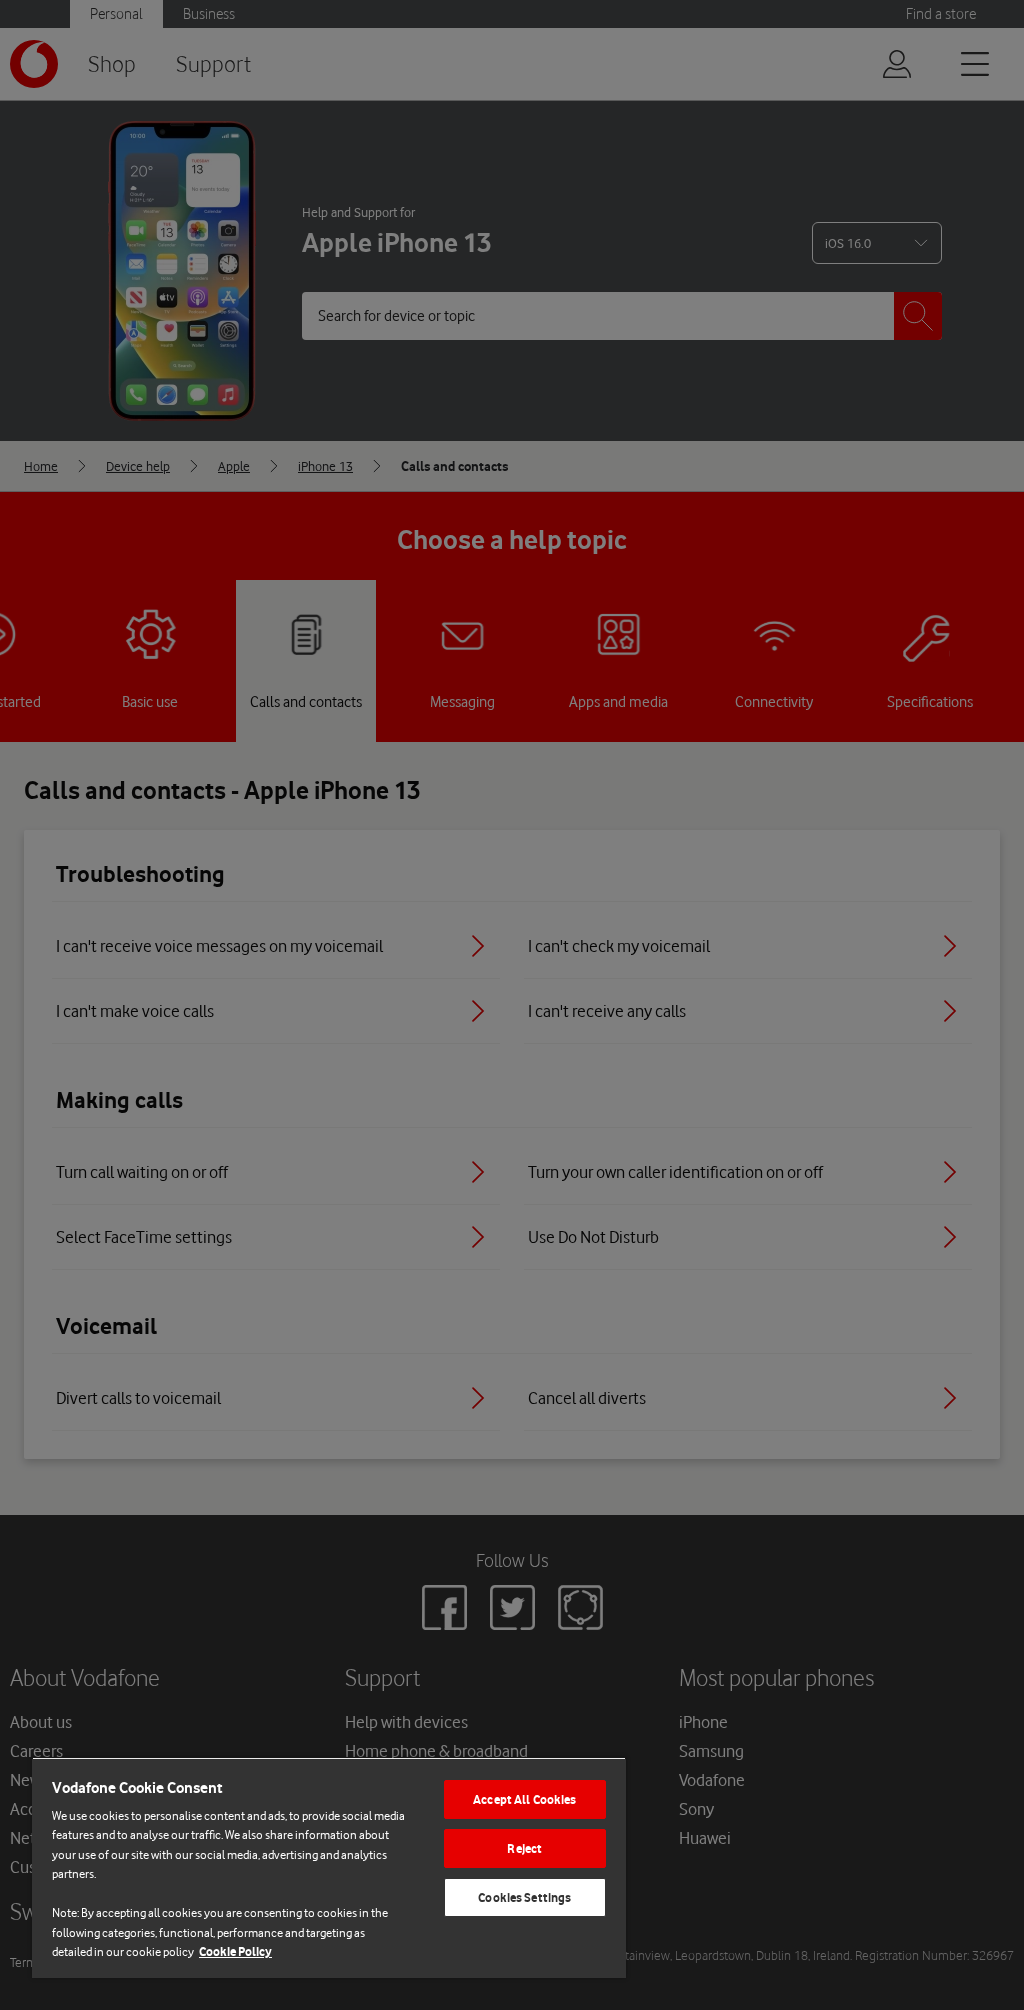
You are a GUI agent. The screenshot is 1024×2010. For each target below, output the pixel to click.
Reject (524, 1848)
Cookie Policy (235, 1951)
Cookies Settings (524, 1897)
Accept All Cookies (524, 1799)
